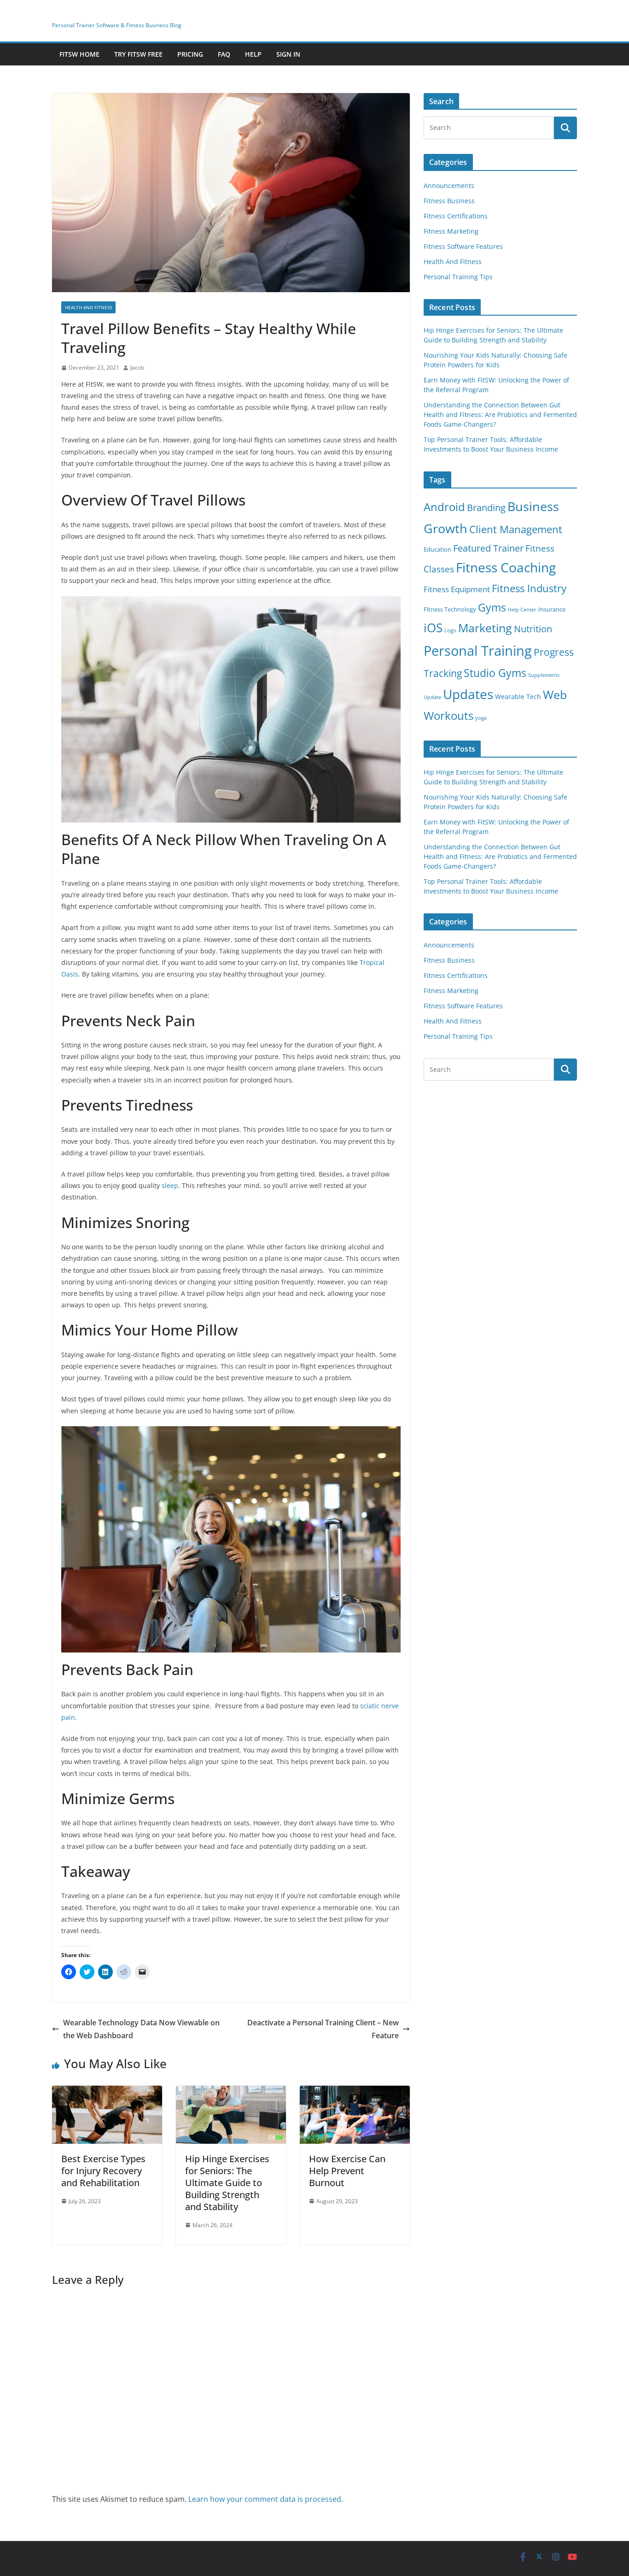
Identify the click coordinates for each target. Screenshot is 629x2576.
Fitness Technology (450, 609)
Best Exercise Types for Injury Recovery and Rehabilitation (103, 2171)
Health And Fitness (88, 307)
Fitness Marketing (451, 231)
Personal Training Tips (458, 277)
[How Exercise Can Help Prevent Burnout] (355, 2092)
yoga (481, 718)
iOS (433, 628)
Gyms (492, 607)
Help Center (522, 610)
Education (437, 550)
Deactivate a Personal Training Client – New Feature (323, 2029)
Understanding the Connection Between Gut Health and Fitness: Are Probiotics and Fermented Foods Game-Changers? (500, 415)
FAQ (224, 54)
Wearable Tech (518, 697)
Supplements (544, 675)
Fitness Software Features (463, 246)
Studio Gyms (495, 673)
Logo (450, 630)
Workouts (448, 715)
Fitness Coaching (506, 568)
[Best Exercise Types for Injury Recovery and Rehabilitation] (107, 2092)
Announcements (449, 185)
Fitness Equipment (457, 589)
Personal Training (478, 651)
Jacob (137, 368)
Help (253, 54)
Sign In (288, 54)
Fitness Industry (529, 588)
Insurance (552, 609)
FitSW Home (79, 54)
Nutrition (533, 629)
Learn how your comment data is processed (265, 2499)
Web (555, 694)
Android (444, 507)
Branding (486, 508)
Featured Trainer (488, 548)
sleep (170, 1185)
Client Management (516, 529)
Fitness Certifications (456, 216)
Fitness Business (449, 201)
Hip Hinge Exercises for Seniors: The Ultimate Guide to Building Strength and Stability (227, 2183)
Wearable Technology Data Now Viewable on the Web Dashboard (141, 2029)
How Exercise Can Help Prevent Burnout (347, 2171)
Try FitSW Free (138, 54)
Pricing (190, 54)
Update (432, 697)
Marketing (485, 628)
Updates (468, 694)
